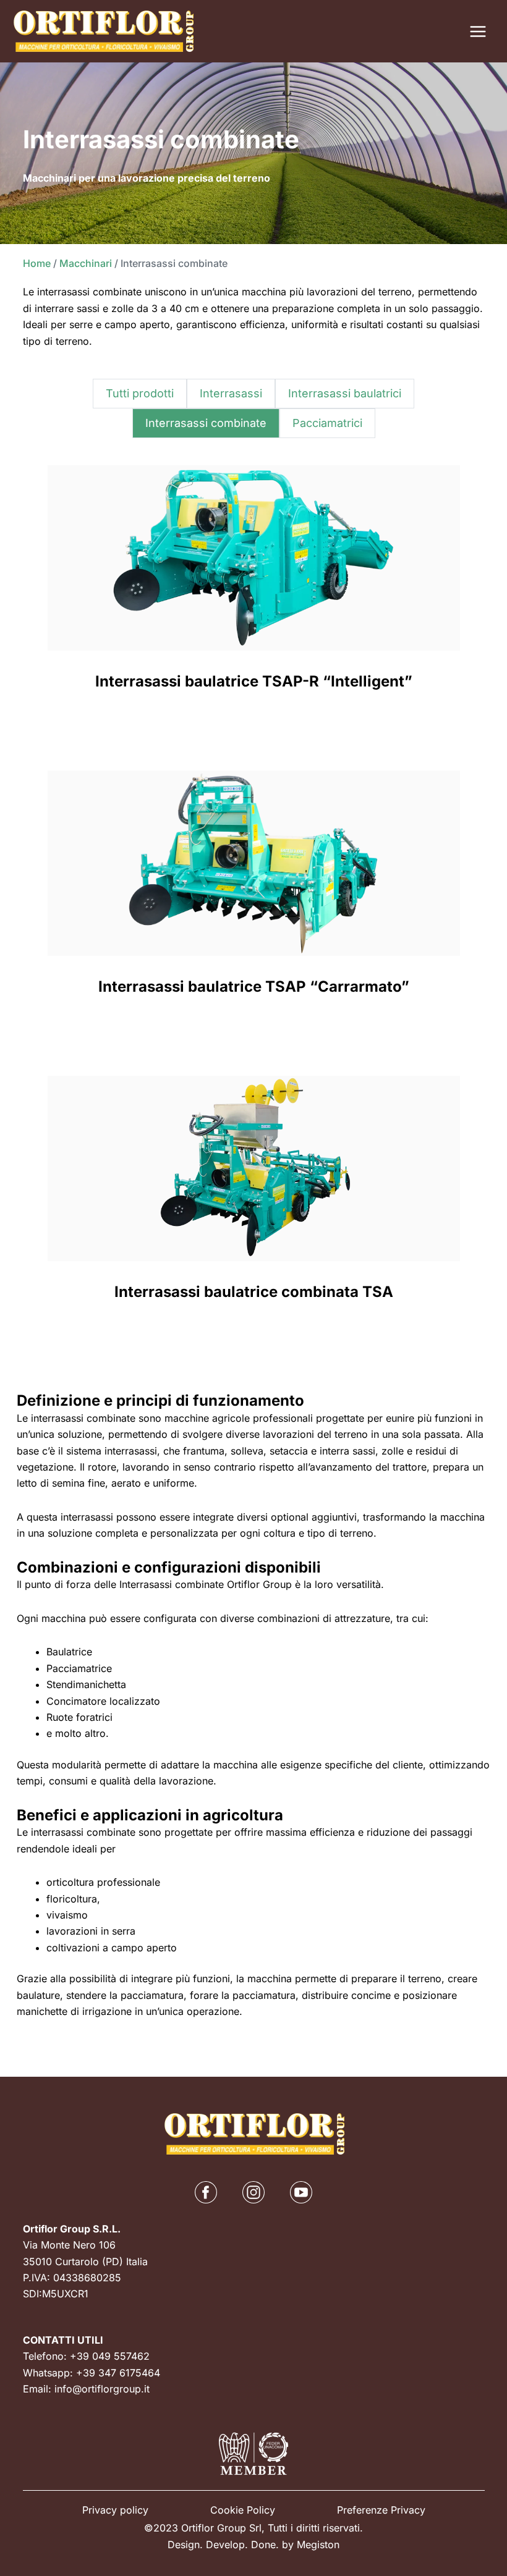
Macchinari (86, 263)
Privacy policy (115, 2510)
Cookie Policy (243, 2510)
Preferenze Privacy (381, 2510)
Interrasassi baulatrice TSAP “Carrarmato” (254, 986)
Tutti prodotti (140, 393)
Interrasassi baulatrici (345, 393)
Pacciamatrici (327, 423)
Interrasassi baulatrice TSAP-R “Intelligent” (254, 681)
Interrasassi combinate (206, 423)
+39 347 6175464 (118, 2373)
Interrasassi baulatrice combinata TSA (254, 1292)
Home (37, 263)
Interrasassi (231, 393)
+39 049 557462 (110, 2356)
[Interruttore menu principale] (478, 32)
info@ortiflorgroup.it (102, 2389)
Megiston (318, 2544)
